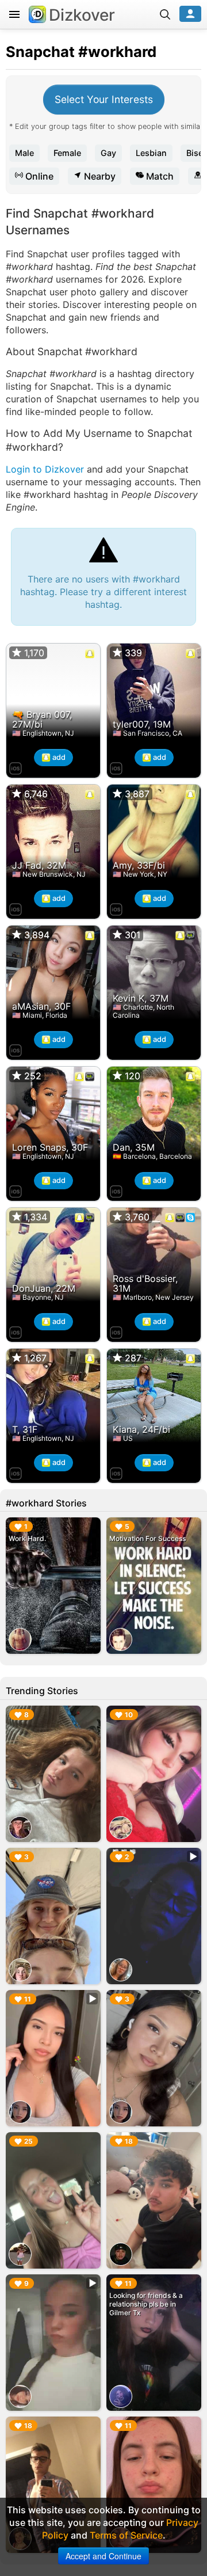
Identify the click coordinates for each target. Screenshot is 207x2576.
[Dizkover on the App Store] (16, 767)
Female (67, 153)
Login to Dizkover (45, 469)
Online (38, 176)
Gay (108, 153)
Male (24, 153)
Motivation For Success (147, 1538)
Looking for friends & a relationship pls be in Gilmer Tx (146, 2304)
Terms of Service (126, 2535)
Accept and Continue (103, 2556)
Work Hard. (27, 1538)
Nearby (99, 176)
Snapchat (40, 52)
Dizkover (82, 15)
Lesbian (151, 153)
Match (159, 176)
